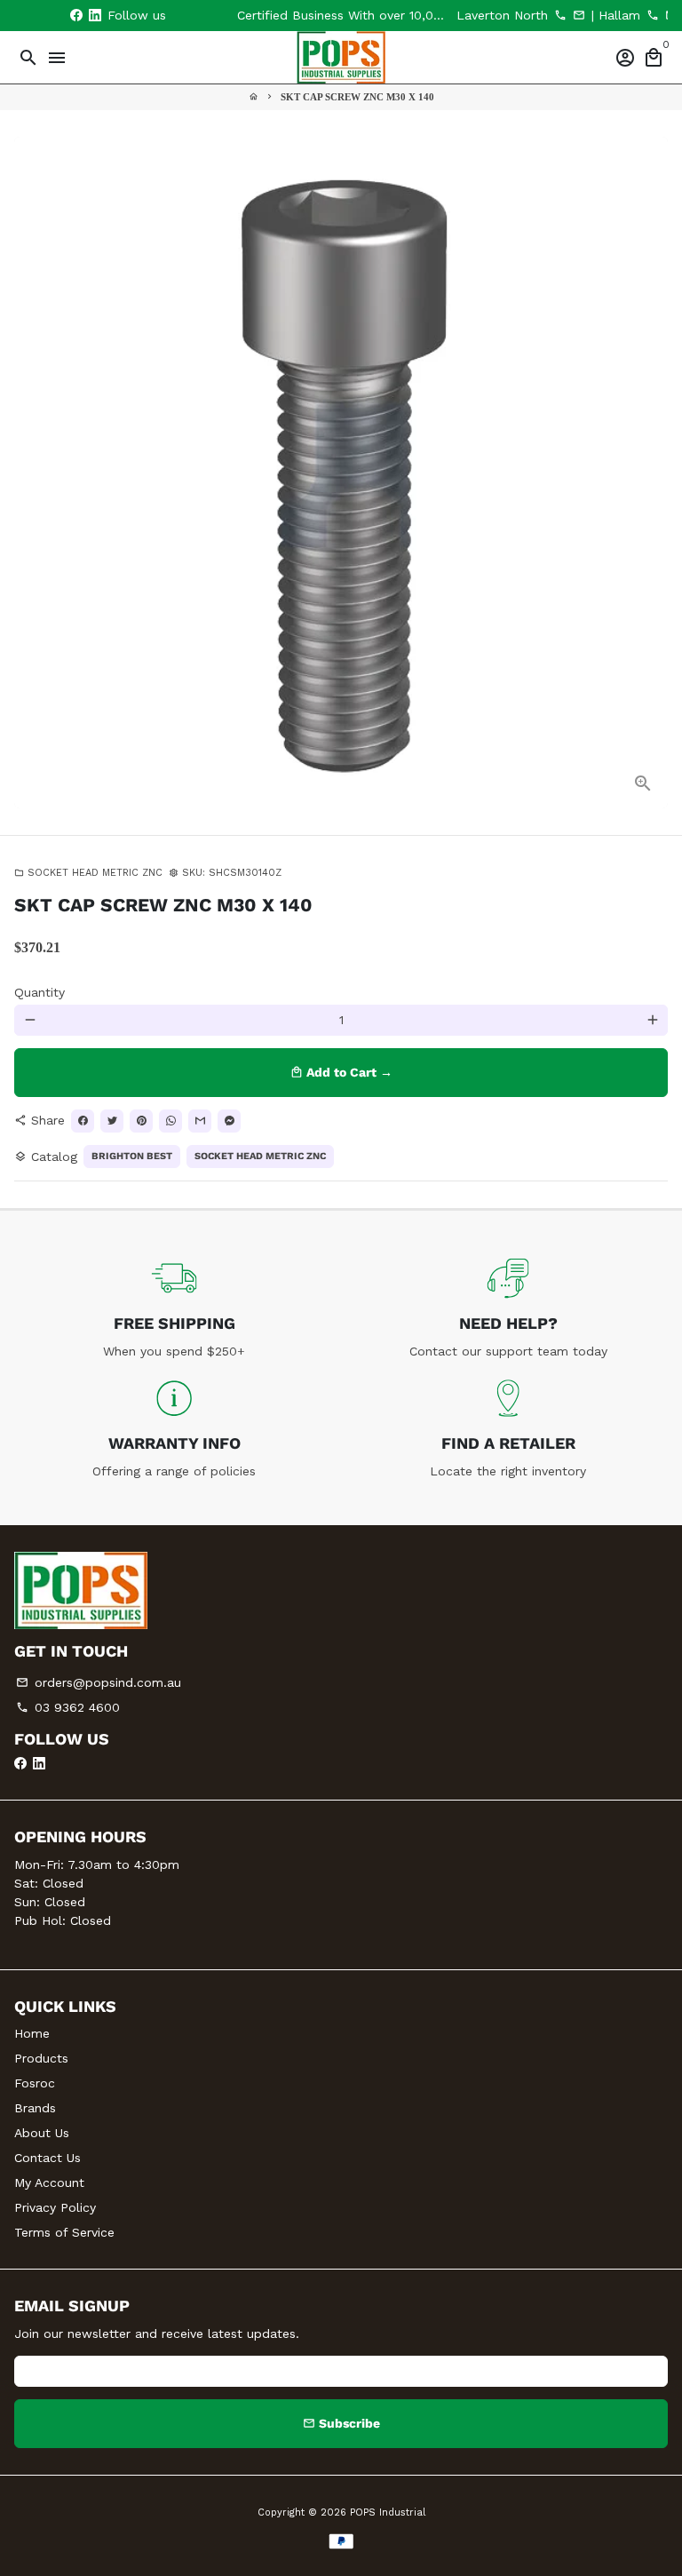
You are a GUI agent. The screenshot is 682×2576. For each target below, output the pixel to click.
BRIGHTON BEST (132, 1156)
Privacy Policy (55, 2207)
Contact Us (48, 2158)
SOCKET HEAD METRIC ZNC (88, 873)
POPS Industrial (388, 2512)
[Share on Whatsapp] (170, 1121)
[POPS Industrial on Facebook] (76, 15)
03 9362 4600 (68, 1707)
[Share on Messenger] (229, 1121)
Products (41, 2058)
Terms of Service (64, 2232)
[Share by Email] (200, 1121)
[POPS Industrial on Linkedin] (95, 15)
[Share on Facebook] (83, 1121)
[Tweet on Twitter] (112, 1121)
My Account (49, 2182)
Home (32, 2033)
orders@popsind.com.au (99, 1682)
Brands (35, 2108)
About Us (42, 2133)
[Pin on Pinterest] (141, 1121)
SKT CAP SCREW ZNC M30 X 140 (357, 97)
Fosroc (35, 2083)
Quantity (40, 992)
